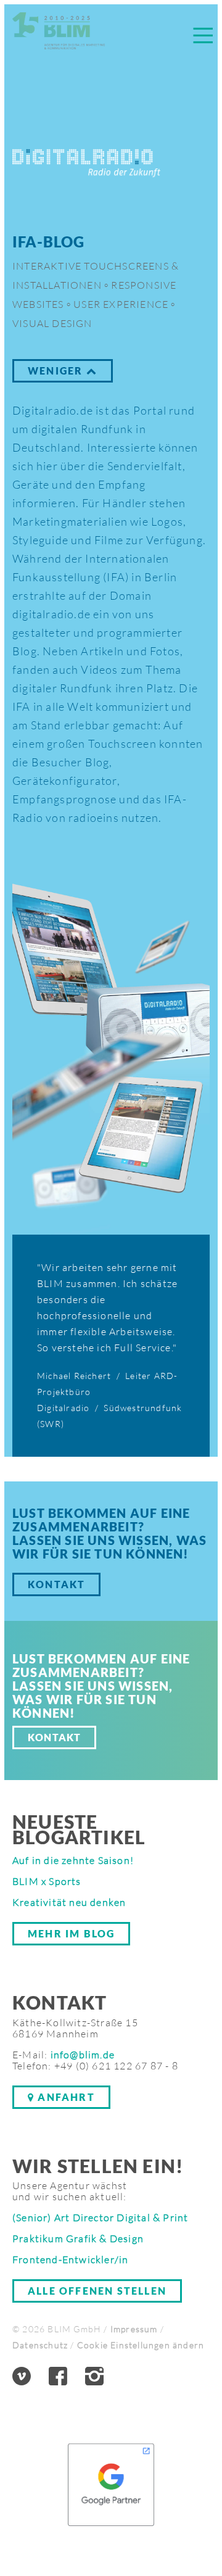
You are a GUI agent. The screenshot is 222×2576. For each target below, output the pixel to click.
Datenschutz (40, 2345)
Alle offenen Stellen (97, 2291)
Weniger (57, 371)
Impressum (134, 2329)
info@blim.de (83, 2055)
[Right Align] (203, 35)
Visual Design (52, 323)
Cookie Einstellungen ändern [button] (141, 2345)
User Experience (124, 305)
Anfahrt (65, 2097)
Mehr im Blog (71, 1933)
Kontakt (56, 1584)
